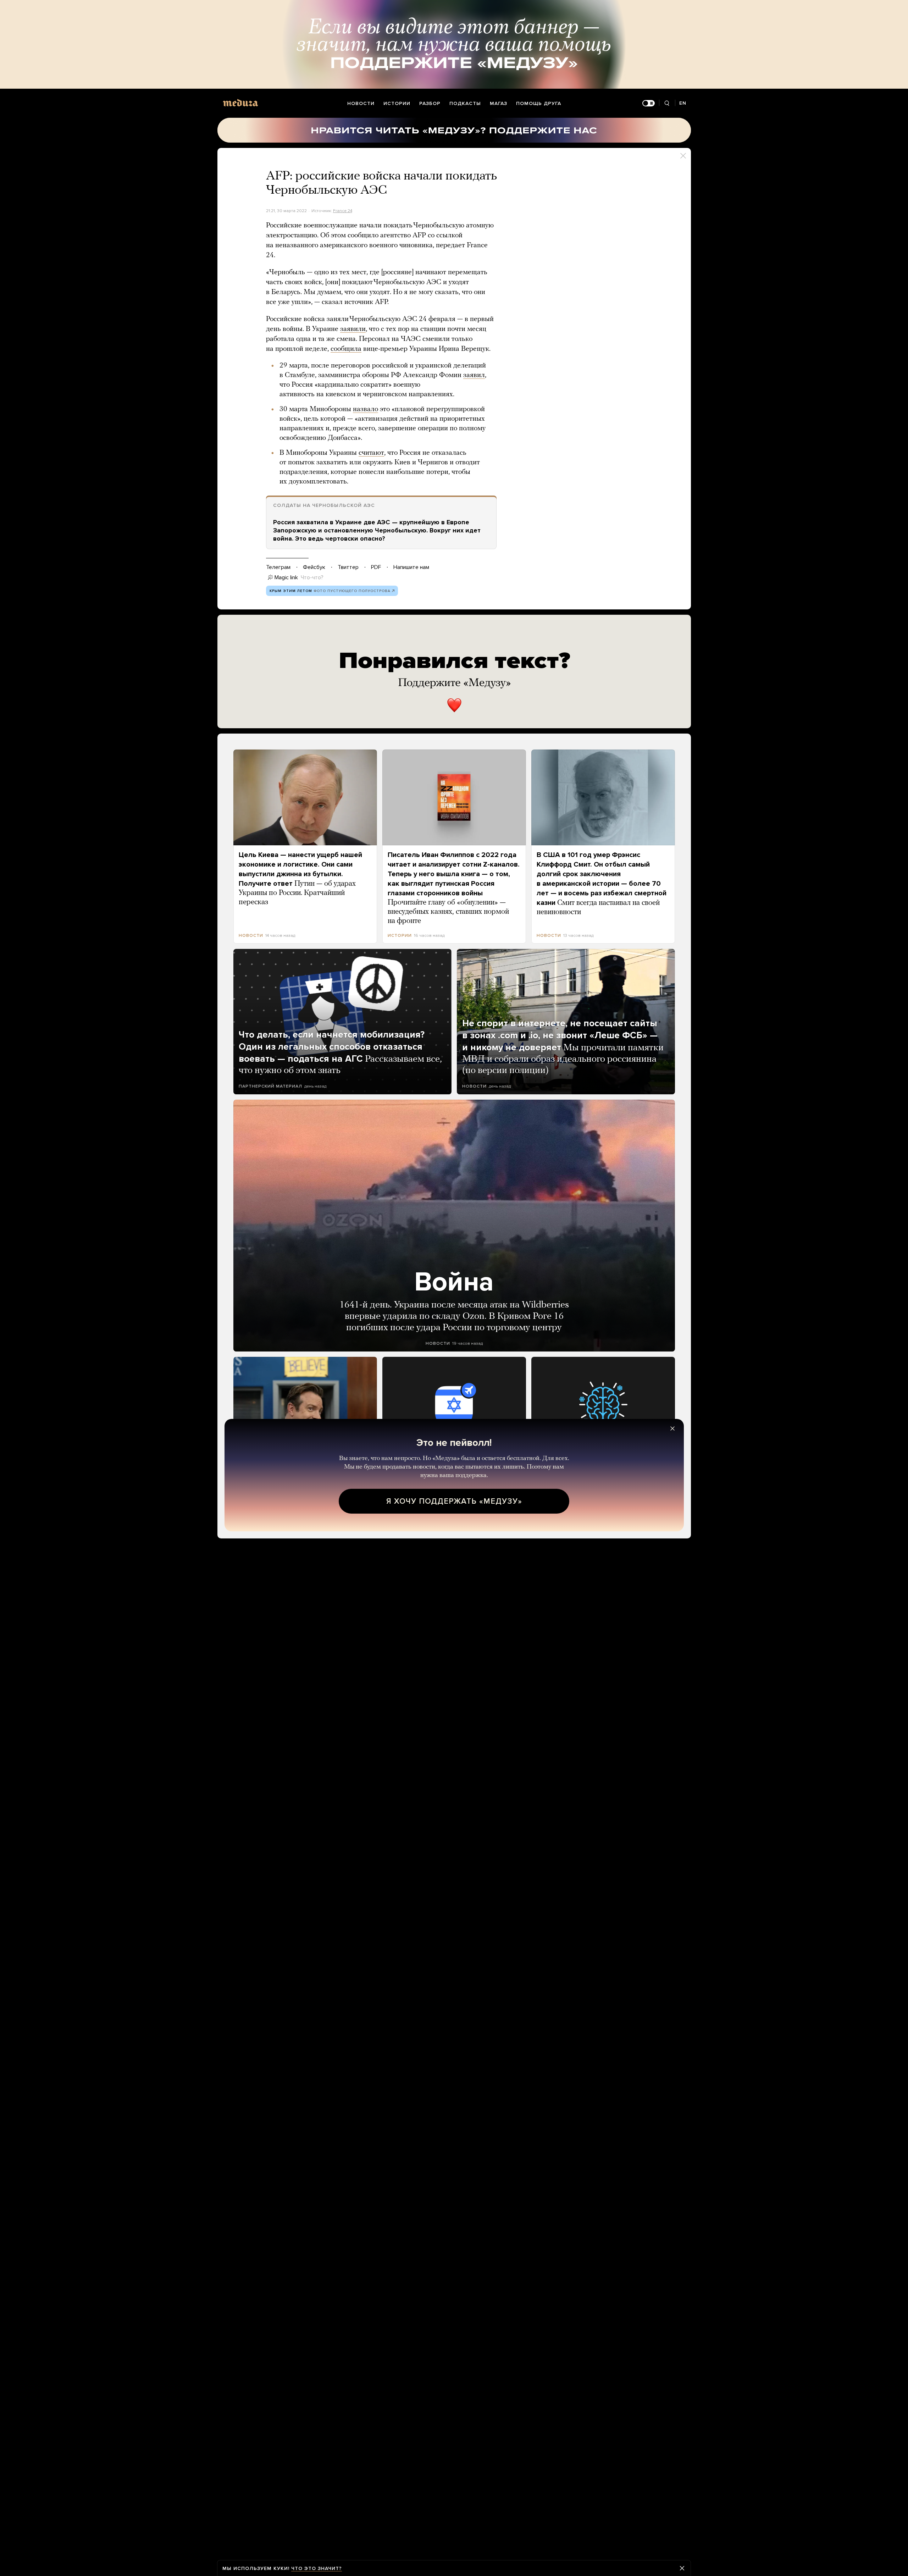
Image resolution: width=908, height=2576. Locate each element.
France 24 (343, 211)
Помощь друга (539, 103)
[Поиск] (667, 103)
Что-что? (312, 577)
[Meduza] (240, 103)
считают (371, 453)
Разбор (430, 103)
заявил (474, 375)
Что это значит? (317, 2568)
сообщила (346, 349)
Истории (397, 103)
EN (683, 103)
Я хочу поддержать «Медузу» (454, 1501)
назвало (366, 409)
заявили (353, 329)
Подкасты (465, 103)
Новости (361, 103)
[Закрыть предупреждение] (682, 2568)
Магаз (499, 103)
